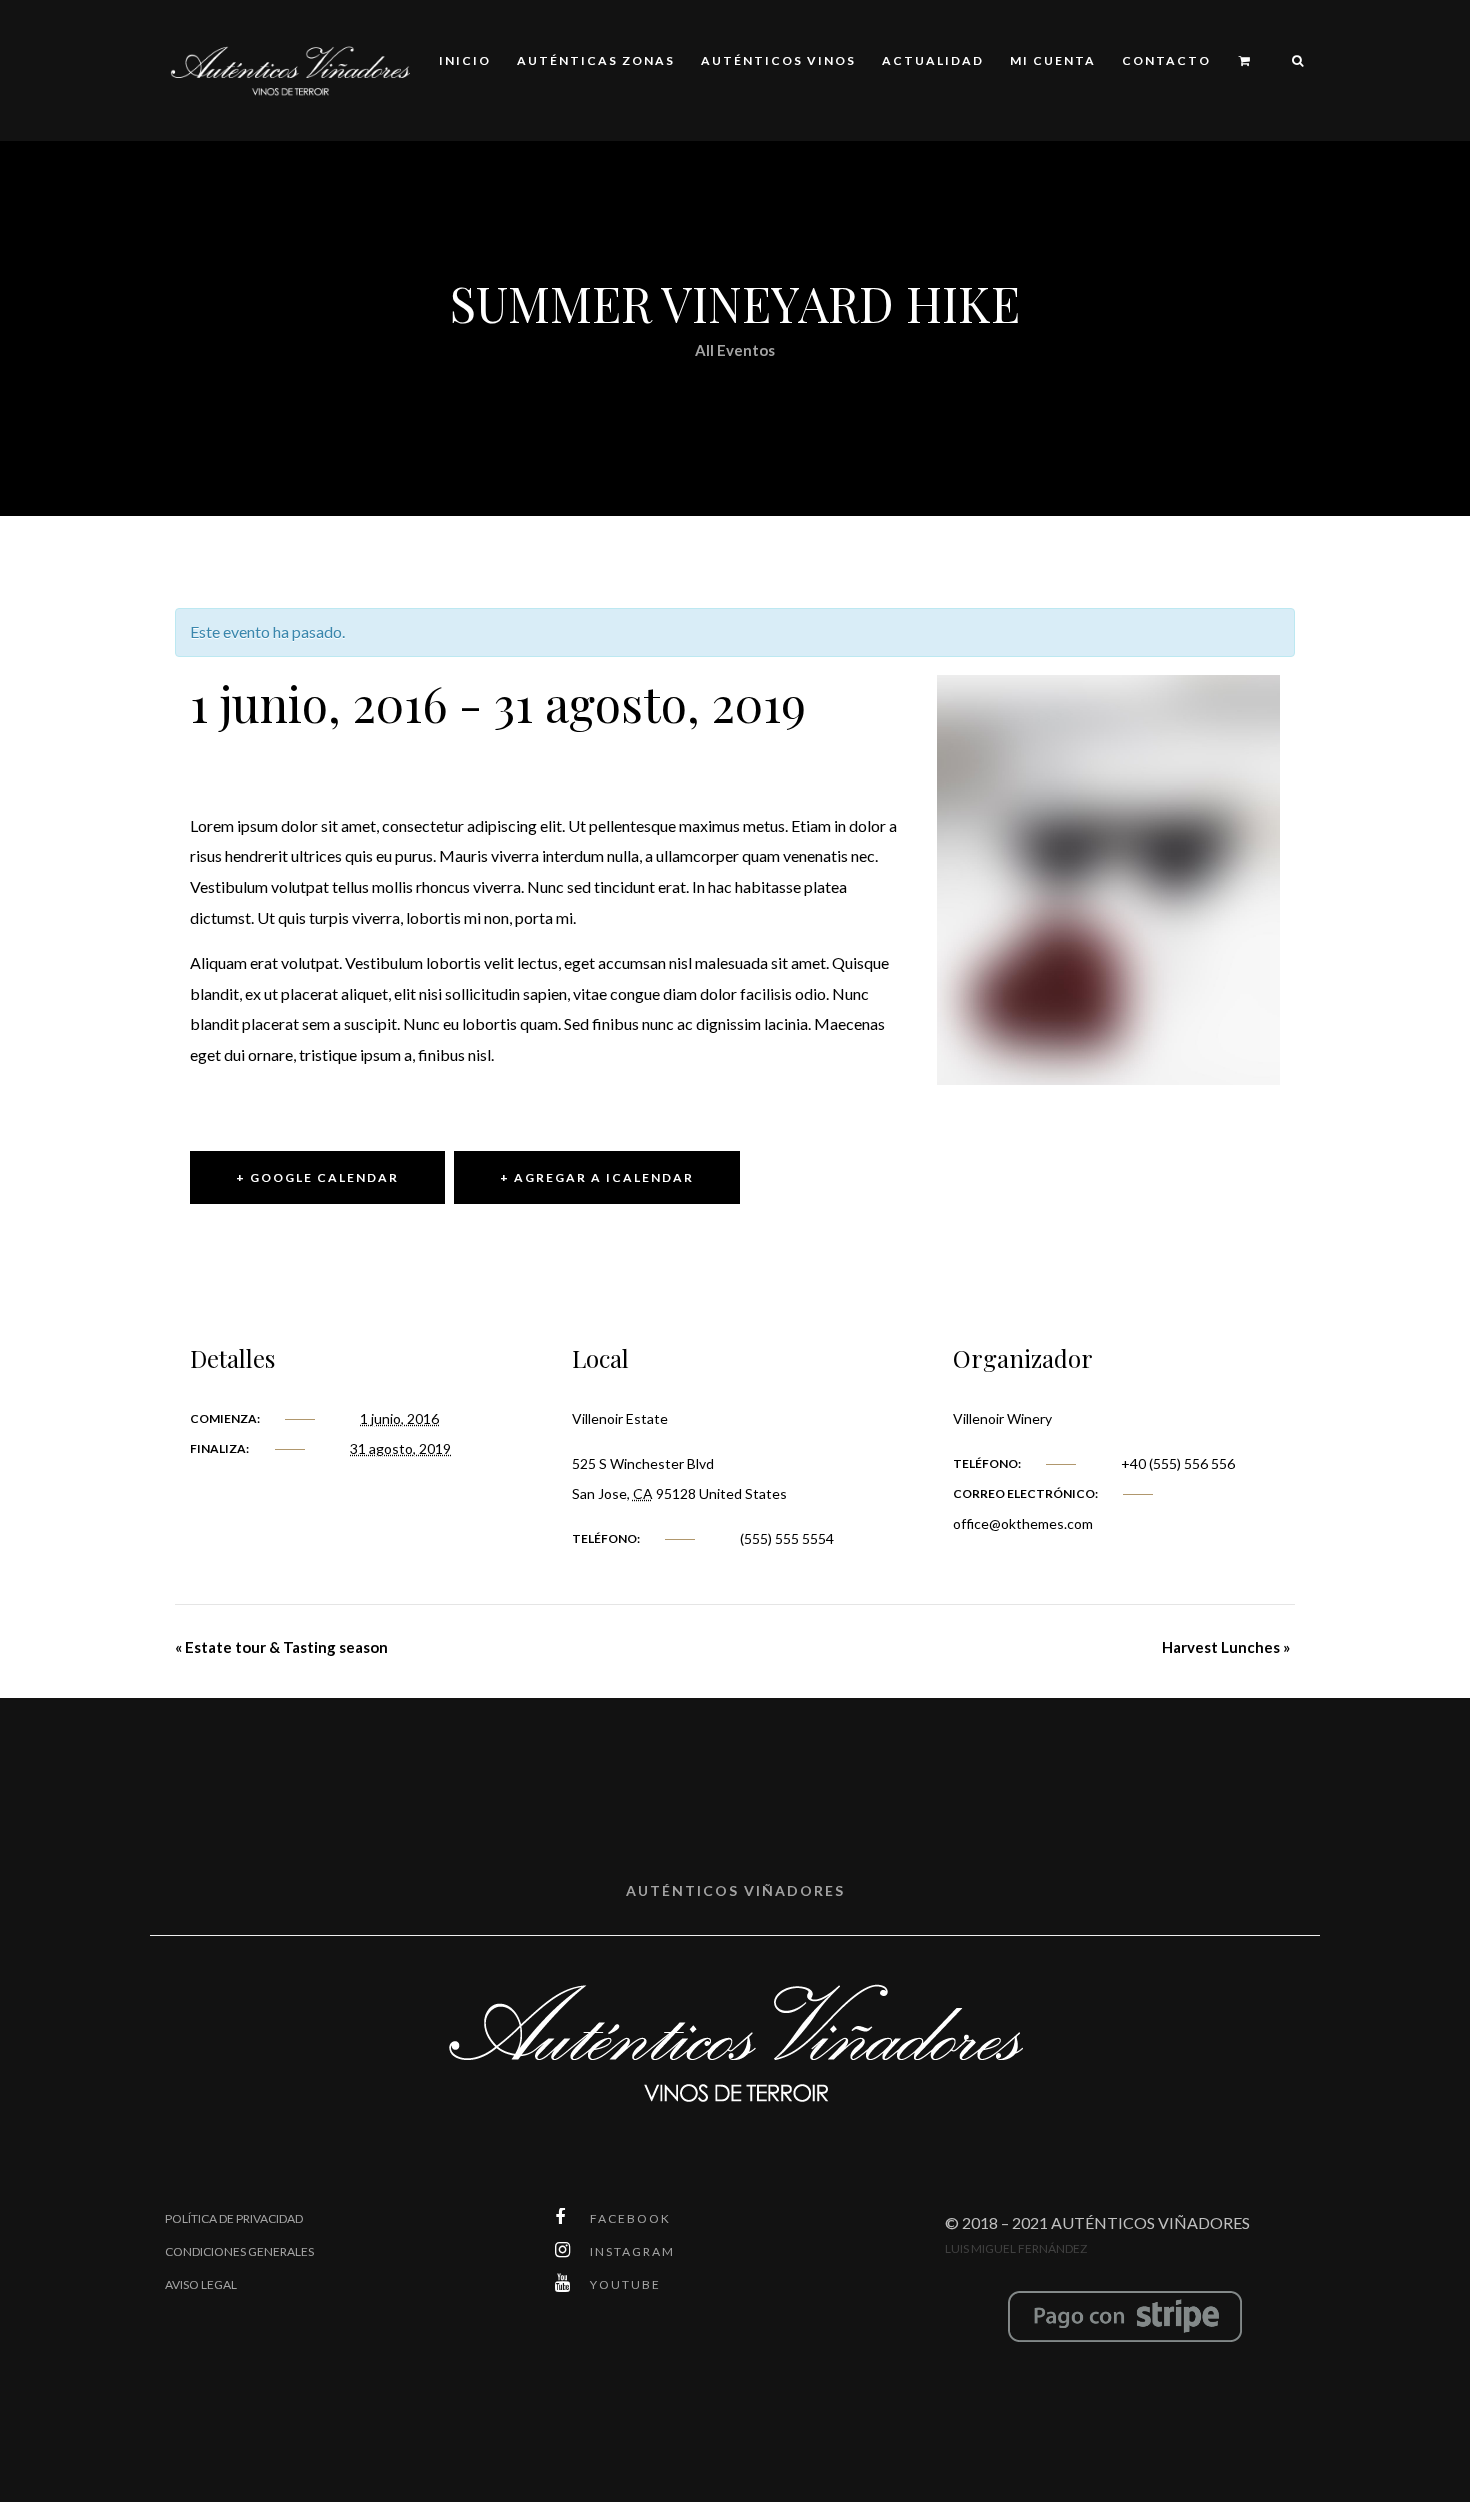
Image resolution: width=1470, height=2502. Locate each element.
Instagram (632, 2251)
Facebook (630, 2218)
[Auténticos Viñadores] (290, 68)
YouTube (625, 2284)
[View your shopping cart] (1245, 61)
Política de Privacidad (234, 2218)
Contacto (1166, 60)
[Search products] (1288, 61)
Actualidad (933, 60)
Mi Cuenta (1053, 60)
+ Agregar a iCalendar (597, 1177)
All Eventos (735, 350)
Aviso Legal (201, 2284)
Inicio (465, 60)
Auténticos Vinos (778, 60)
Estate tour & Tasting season (281, 1647)
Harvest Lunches (1226, 1647)
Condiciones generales (239, 2251)
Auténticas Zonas (596, 60)
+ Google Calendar (317, 1177)
